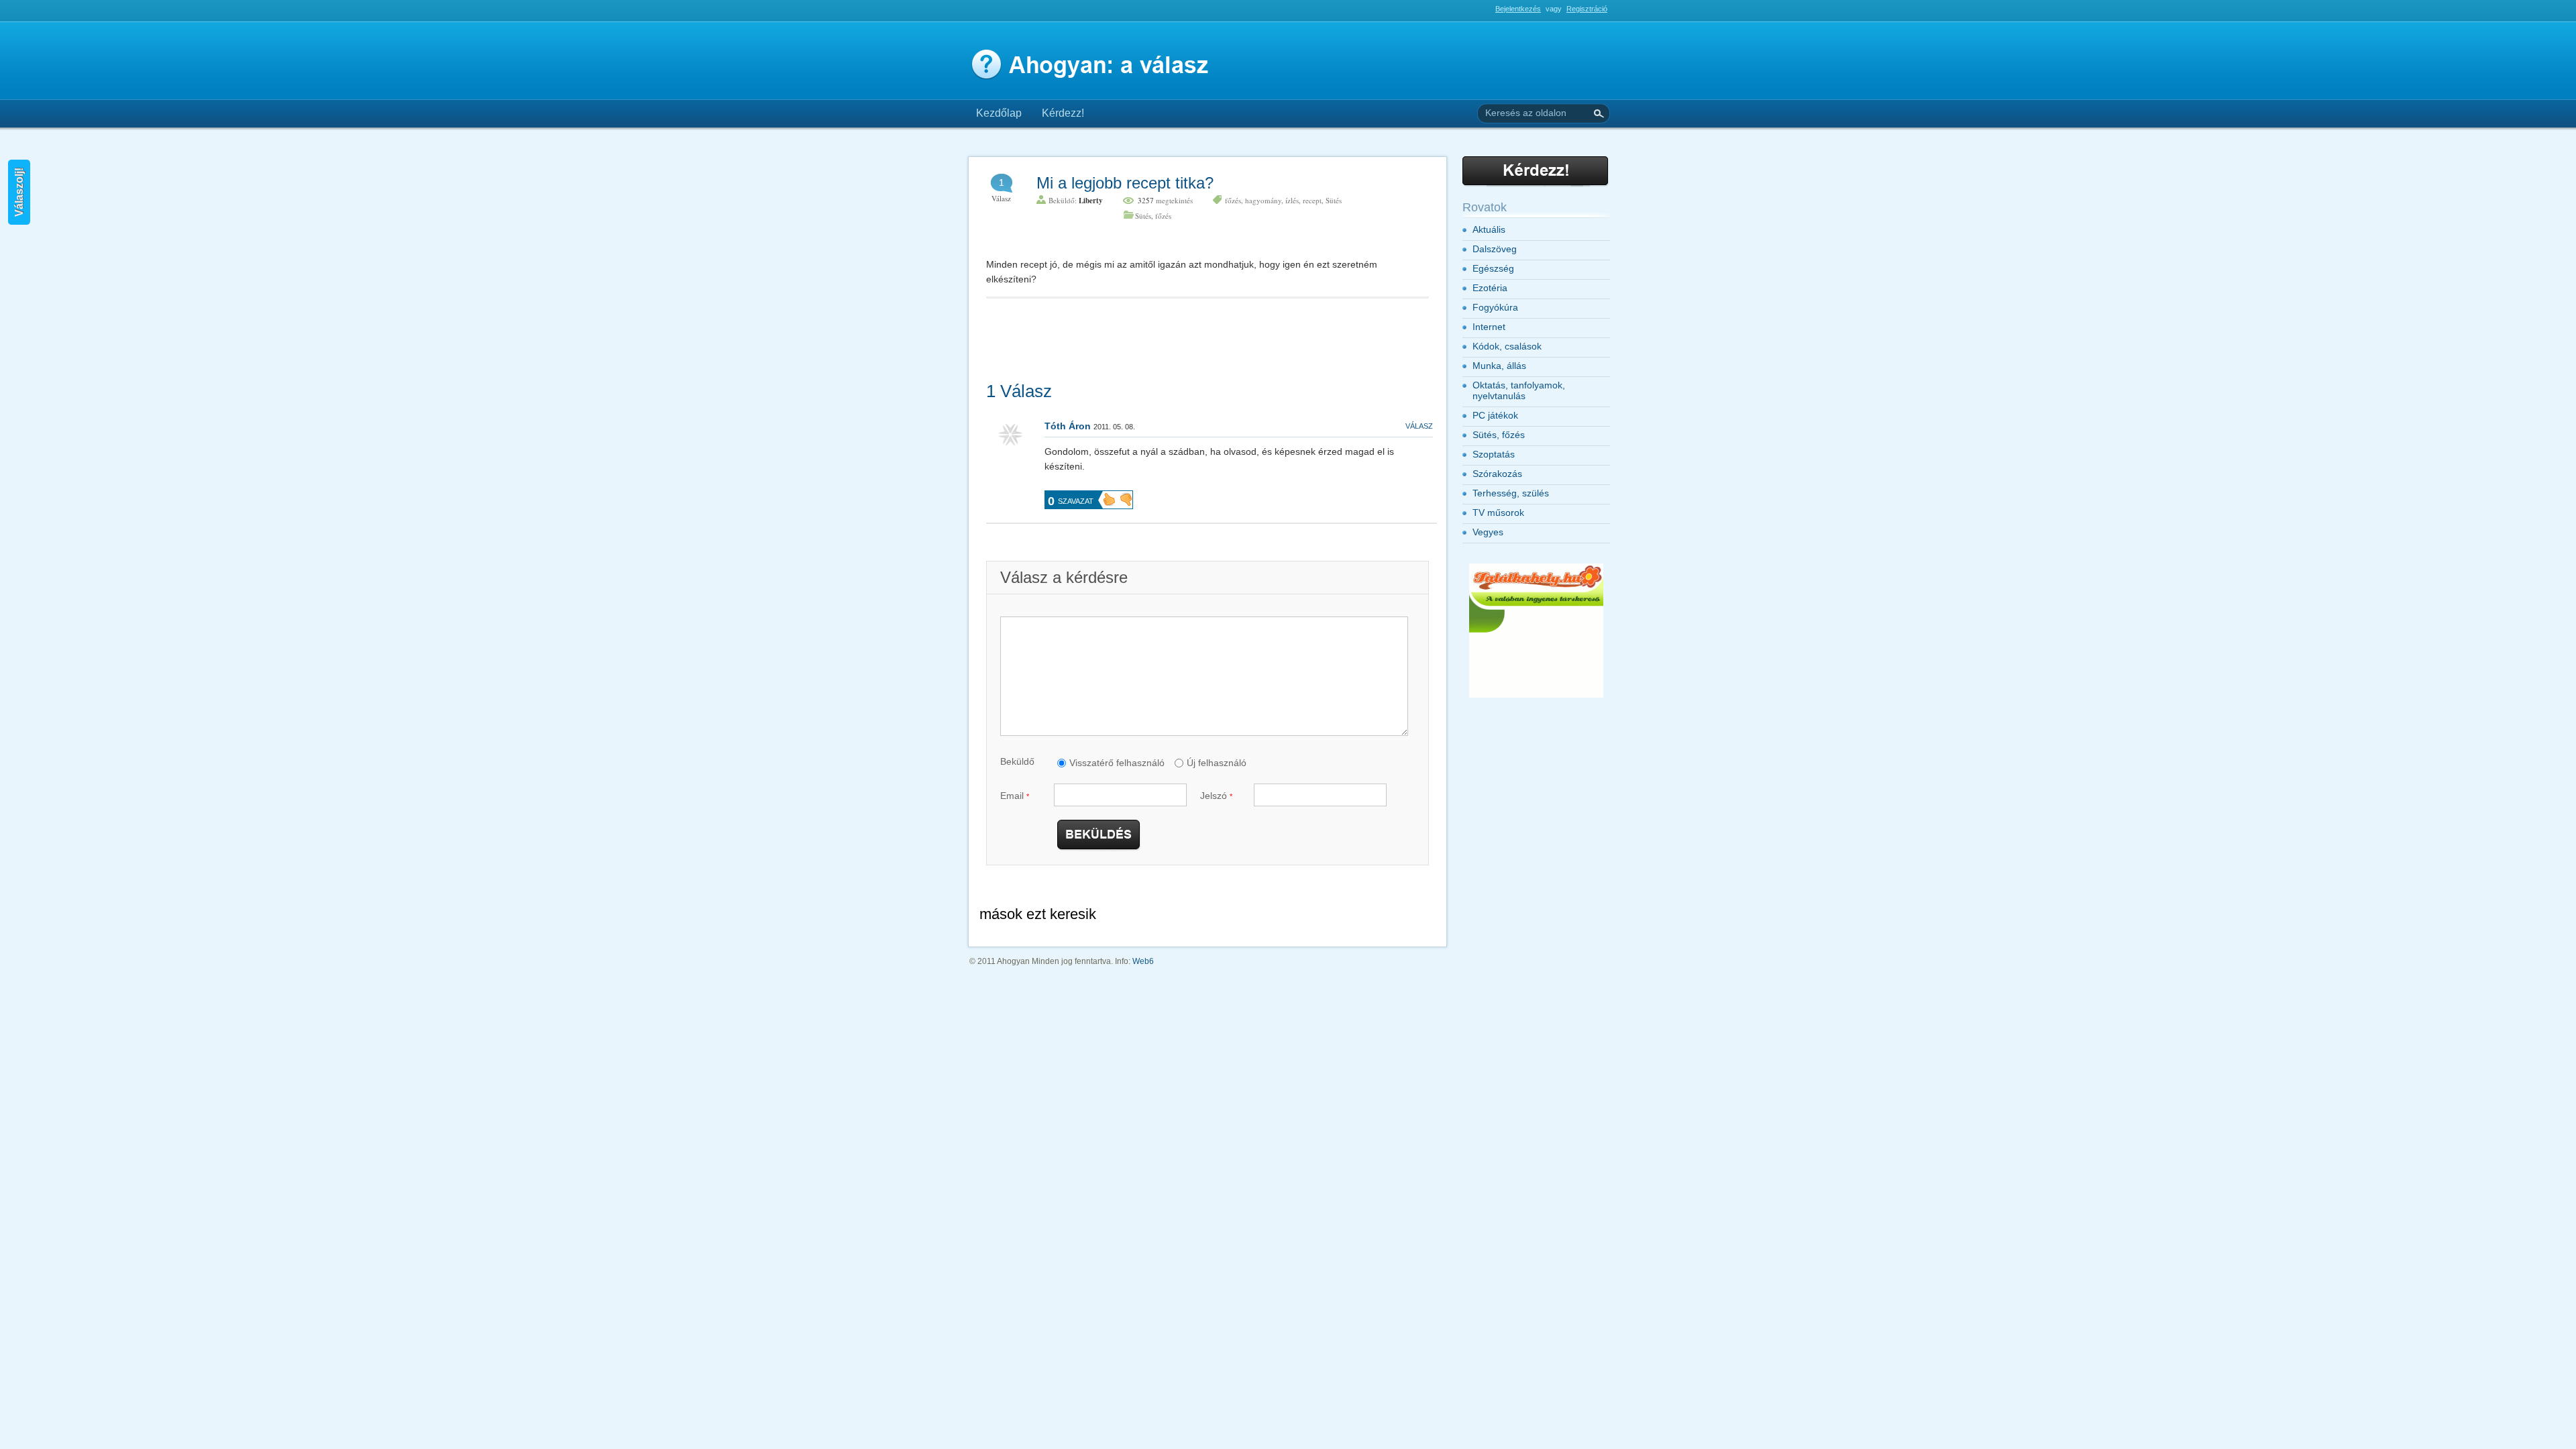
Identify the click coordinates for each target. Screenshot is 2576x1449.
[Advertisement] (1123, 14)
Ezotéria (1490, 288)
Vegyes (1488, 532)
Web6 (1143, 961)
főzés (1233, 200)
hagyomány (1263, 200)
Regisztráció (1587, 9)
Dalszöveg (1495, 249)
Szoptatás (1494, 454)
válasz (1419, 426)
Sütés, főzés (1153, 216)
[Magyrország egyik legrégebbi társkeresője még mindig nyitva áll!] (1536, 695)
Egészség (1493, 268)
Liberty (1091, 201)
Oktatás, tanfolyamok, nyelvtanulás (1519, 390)
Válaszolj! (19, 192)
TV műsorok (1498, 513)
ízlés (1292, 200)
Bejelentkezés (1518, 9)
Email (1015, 796)
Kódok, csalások (1507, 346)
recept (1312, 200)
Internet (1489, 327)
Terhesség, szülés (1511, 493)
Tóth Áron (1068, 426)
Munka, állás (1499, 366)
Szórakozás (1497, 474)
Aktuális (1489, 229)
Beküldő (1017, 761)
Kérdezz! (1063, 113)
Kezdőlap (999, 113)
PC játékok (1495, 415)
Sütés (1334, 200)
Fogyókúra (1495, 307)
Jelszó (1216, 796)
